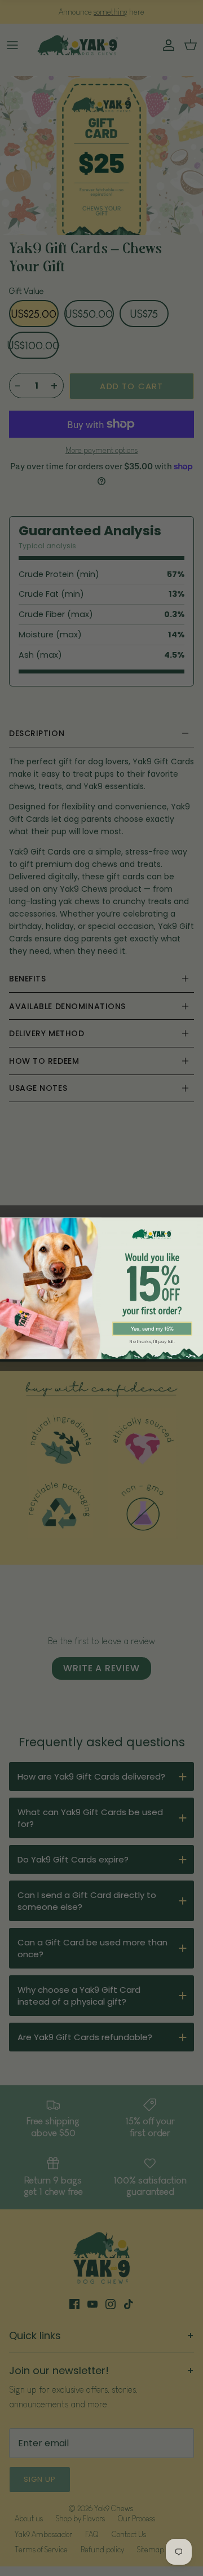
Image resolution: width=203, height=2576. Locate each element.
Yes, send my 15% (152, 1329)
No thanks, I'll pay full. (152, 1341)
